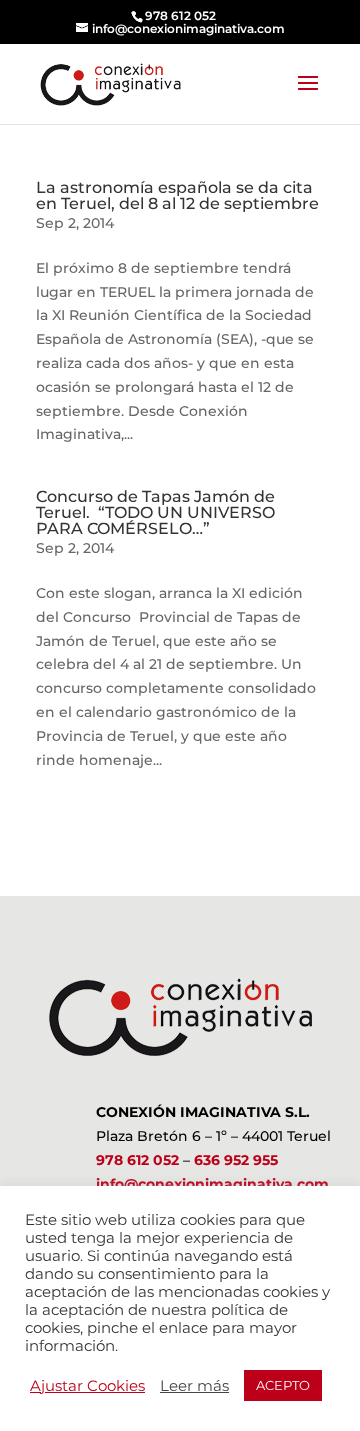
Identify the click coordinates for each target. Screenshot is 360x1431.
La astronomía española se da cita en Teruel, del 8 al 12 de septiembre (177, 195)
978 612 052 (137, 1160)
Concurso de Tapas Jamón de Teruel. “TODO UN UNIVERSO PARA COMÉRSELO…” (155, 512)
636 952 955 (236, 1160)
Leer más (194, 1386)
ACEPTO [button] (283, 1385)
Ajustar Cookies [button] (87, 1386)
